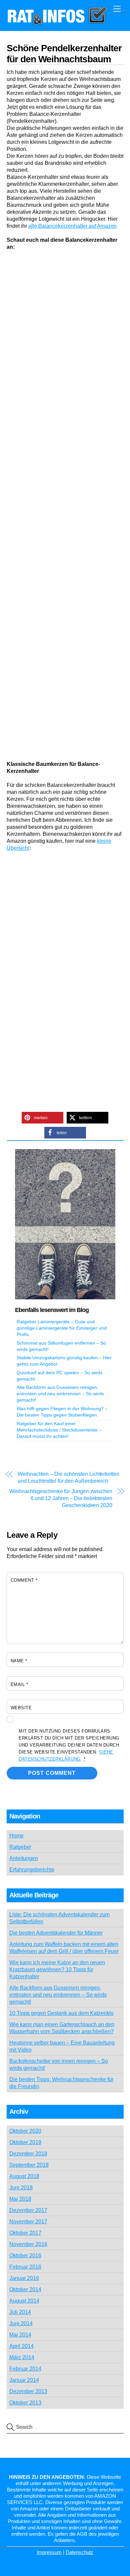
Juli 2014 (20, 2312)
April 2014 (21, 2346)
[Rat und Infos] (57, 22)
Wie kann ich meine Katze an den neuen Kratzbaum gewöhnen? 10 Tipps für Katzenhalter (57, 1969)
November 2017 (28, 2222)
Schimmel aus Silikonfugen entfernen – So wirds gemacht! (61, 1346)
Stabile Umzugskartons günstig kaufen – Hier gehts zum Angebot (64, 1361)
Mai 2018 (20, 2199)
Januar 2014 (24, 2380)
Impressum (49, 2552)
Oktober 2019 (25, 2142)
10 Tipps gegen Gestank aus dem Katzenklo (61, 2013)
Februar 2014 (25, 2369)
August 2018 (24, 2176)
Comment (24, 1580)
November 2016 (28, 2244)
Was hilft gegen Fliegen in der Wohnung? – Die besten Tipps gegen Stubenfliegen (62, 1412)
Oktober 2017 (25, 2233)
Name (19, 1661)
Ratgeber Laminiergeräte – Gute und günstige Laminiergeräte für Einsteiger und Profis (62, 1328)
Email (19, 1684)
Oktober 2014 (25, 2289)
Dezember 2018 (28, 2154)
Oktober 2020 (25, 2131)
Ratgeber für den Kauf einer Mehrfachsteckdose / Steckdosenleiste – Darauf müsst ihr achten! (59, 1430)
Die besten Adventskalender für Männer (56, 1933)
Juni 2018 (21, 2188)
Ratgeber (20, 1847)
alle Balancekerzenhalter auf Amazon (72, 226)
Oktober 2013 (25, 2403)
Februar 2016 (25, 2267)
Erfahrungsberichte (32, 1870)
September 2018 (29, 2165)
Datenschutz (79, 2552)
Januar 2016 (24, 2278)
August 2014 (24, 2301)
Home (16, 1836)
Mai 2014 (20, 2335)
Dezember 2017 (28, 2210)
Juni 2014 (21, 2323)
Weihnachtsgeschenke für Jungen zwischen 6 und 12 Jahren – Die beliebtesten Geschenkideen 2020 (61, 1498)
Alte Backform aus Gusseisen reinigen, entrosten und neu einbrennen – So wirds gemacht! (60, 1394)
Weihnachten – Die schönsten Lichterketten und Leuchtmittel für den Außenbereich (68, 1477)
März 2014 (22, 2357)
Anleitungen (24, 1858)
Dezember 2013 (28, 2391)
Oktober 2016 (25, 2255)
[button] (42, 1118)
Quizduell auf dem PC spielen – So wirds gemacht (59, 1376)
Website (21, 1708)
